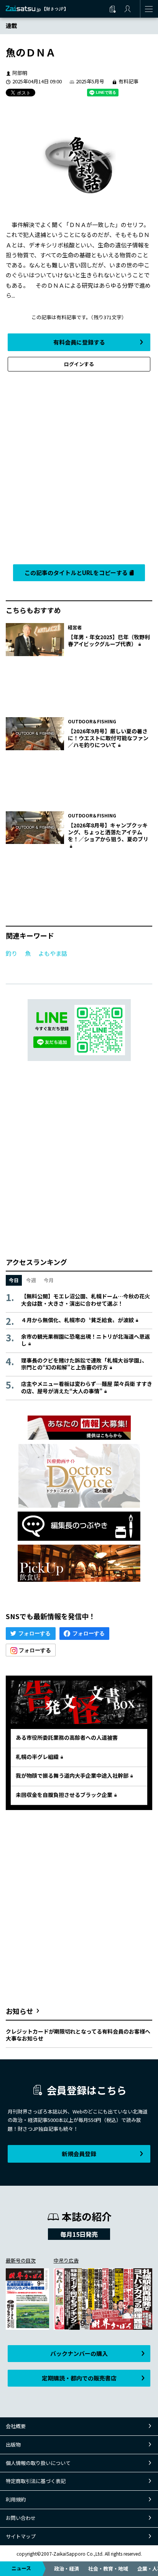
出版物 (13, 2444)
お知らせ (20, 2011)
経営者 (75, 627)
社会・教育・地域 (108, 2569)
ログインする (79, 364)
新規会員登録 (79, 2154)
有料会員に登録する (79, 342)
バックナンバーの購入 (79, 2353)
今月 (49, 1280)
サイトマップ (21, 2536)
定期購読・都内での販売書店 (79, 2378)
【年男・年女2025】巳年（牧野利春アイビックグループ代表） (109, 640)
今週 (31, 1280)
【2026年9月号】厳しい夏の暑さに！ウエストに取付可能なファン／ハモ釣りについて (108, 738)
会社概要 (16, 2426)
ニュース (21, 2568)
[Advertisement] (79, 466)
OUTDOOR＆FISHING (92, 721)
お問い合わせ (21, 2518)
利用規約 (16, 2499)
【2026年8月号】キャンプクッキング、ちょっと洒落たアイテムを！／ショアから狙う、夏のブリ (108, 832)
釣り (12, 953)
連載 (12, 26)
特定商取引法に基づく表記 (36, 2481)
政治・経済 (67, 2569)
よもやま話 (53, 953)
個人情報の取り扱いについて (38, 2463)
